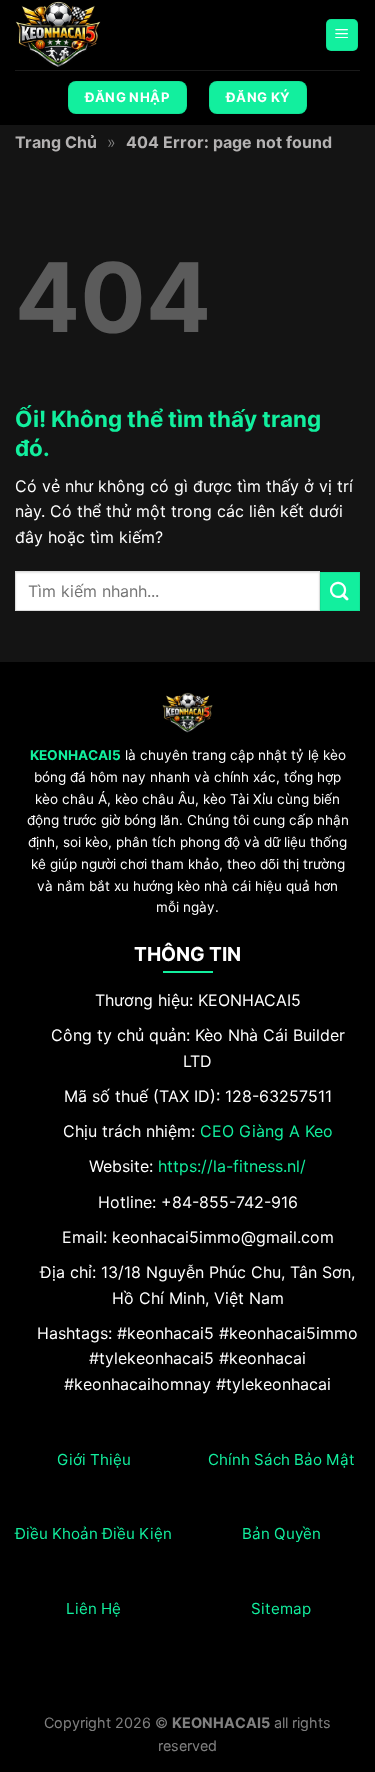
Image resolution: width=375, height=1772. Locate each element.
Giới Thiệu (94, 1459)
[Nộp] (340, 591)
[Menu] (342, 35)
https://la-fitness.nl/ (232, 1166)
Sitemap (281, 1608)
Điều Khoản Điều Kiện (93, 1533)
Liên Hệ (93, 1608)
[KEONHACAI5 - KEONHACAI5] (115, 35)
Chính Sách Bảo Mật (281, 1459)
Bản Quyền (281, 1533)
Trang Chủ (56, 142)
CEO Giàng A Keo (266, 1131)
